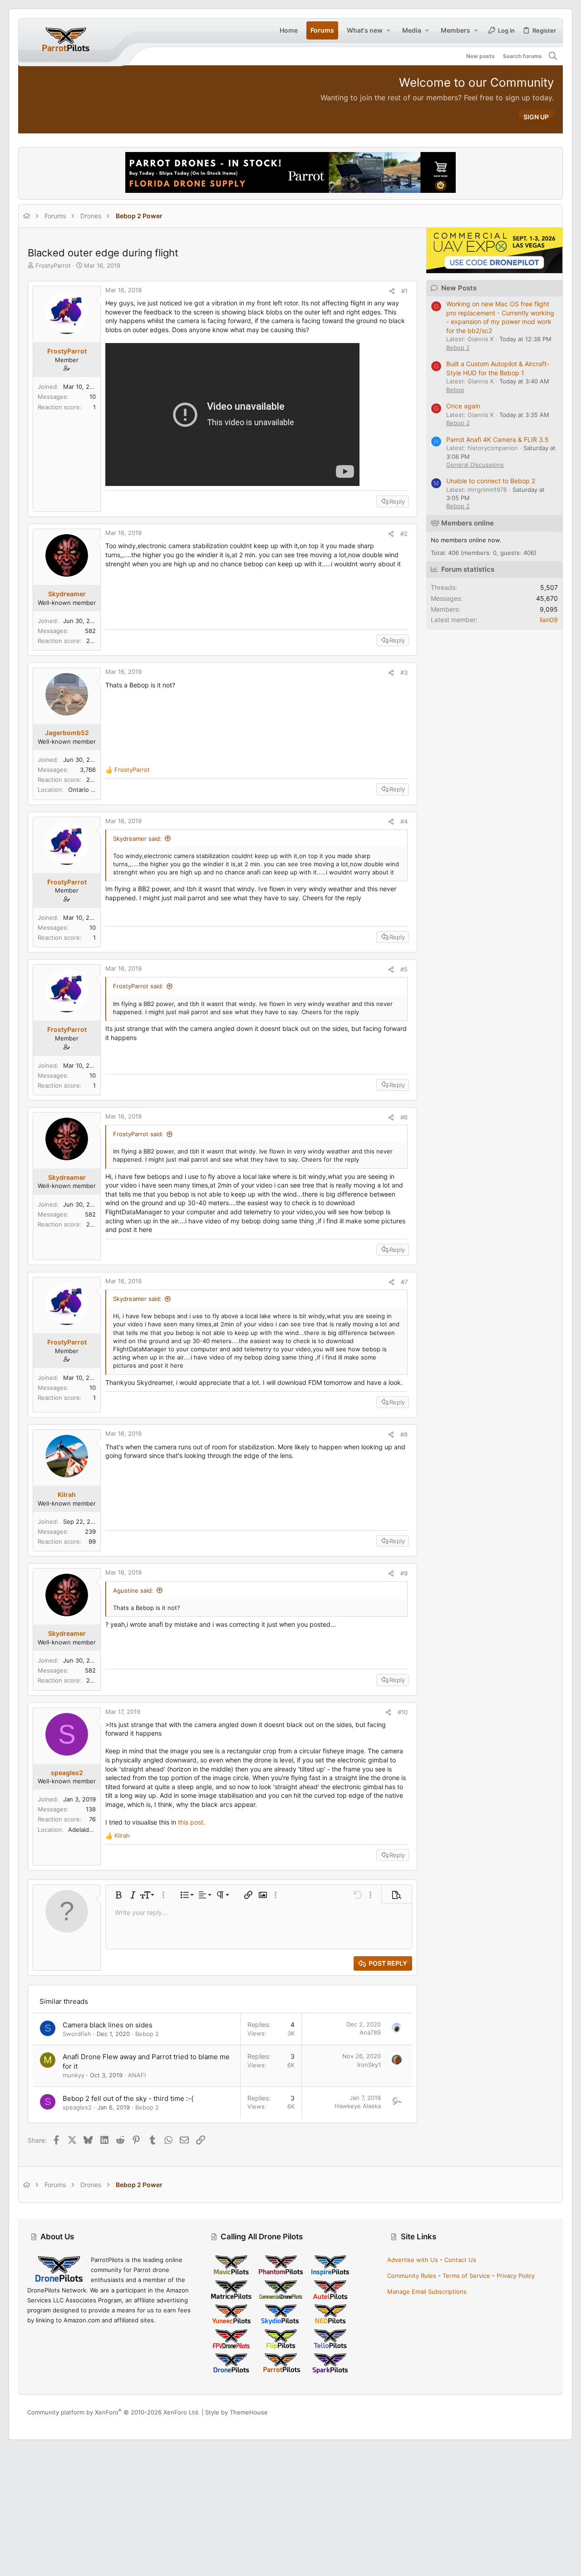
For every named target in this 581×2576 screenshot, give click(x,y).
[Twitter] (550, 2412)
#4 (404, 821)
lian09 (549, 620)
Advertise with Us (413, 2260)
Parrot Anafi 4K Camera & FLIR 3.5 (497, 439)
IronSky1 (369, 2065)
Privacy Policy (516, 2276)
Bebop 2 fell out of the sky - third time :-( (128, 2098)
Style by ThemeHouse (236, 2412)
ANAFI (137, 2075)
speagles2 (77, 2107)
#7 (404, 1282)
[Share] (392, 291)
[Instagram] (522, 2412)
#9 (404, 1573)
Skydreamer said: (137, 839)
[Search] (553, 56)
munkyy (74, 2075)
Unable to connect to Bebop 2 (491, 481)
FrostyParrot (53, 265)
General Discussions (475, 465)
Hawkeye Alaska (358, 2106)
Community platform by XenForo (113, 2412)
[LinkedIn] (536, 2412)
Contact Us (460, 2260)
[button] (388, 30)
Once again (463, 406)
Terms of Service (466, 2276)
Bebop (455, 390)
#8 (404, 1434)
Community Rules (412, 2276)
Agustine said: (133, 1590)
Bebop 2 (147, 2034)
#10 (403, 1712)
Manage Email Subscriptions (427, 2291)
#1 (404, 291)
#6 (404, 1117)
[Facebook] (509, 2412)
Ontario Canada (90, 790)
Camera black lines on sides (108, 2025)
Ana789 (370, 2032)
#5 (404, 969)
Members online (468, 523)
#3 (404, 672)
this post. (192, 1822)
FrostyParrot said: (138, 986)
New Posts (459, 288)
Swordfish (77, 2034)
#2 (404, 534)
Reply (397, 501)
